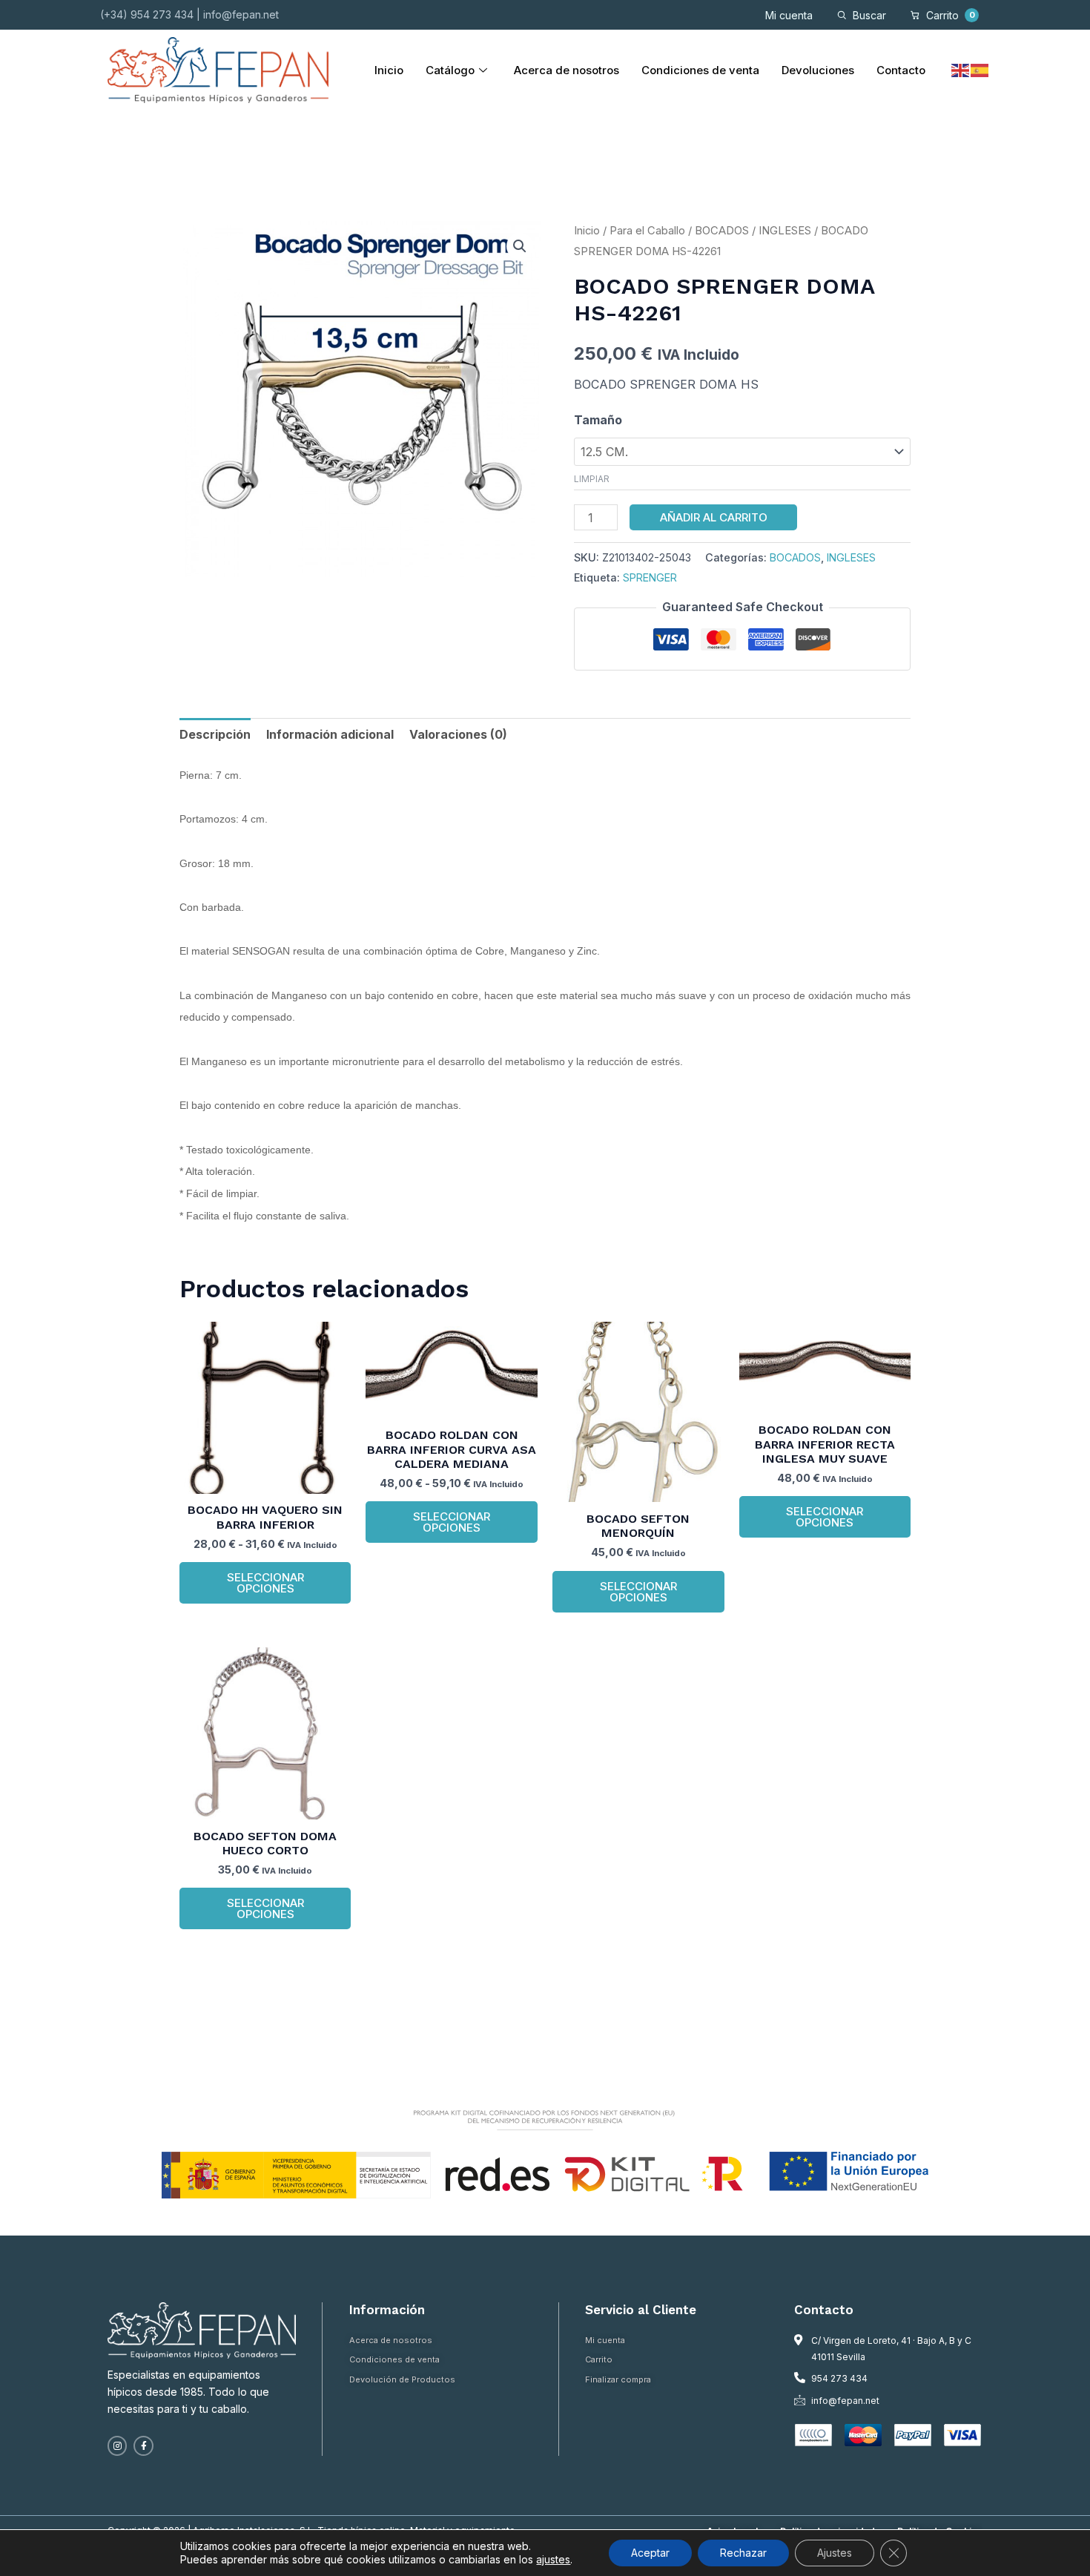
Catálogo (450, 70)
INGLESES (785, 231)
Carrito (951, 15)
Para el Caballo (647, 231)
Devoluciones (818, 70)
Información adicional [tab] (330, 734)
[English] (961, 70)
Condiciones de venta (700, 70)
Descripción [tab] (215, 734)
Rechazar (743, 2553)
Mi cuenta (789, 15)
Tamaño (598, 420)
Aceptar (650, 2553)
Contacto (901, 70)
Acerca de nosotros (567, 70)
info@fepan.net (241, 14)
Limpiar (592, 479)
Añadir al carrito (714, 517)
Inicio (389, 70)
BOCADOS (722, 231)
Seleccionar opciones (265, 1583)
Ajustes (835, 2553)
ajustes (553, 2559)
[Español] (980, 70)
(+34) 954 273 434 (147, 14)
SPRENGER (650, 577)
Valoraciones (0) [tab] (458, 734)
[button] (520, 246)
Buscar (869, 15)
